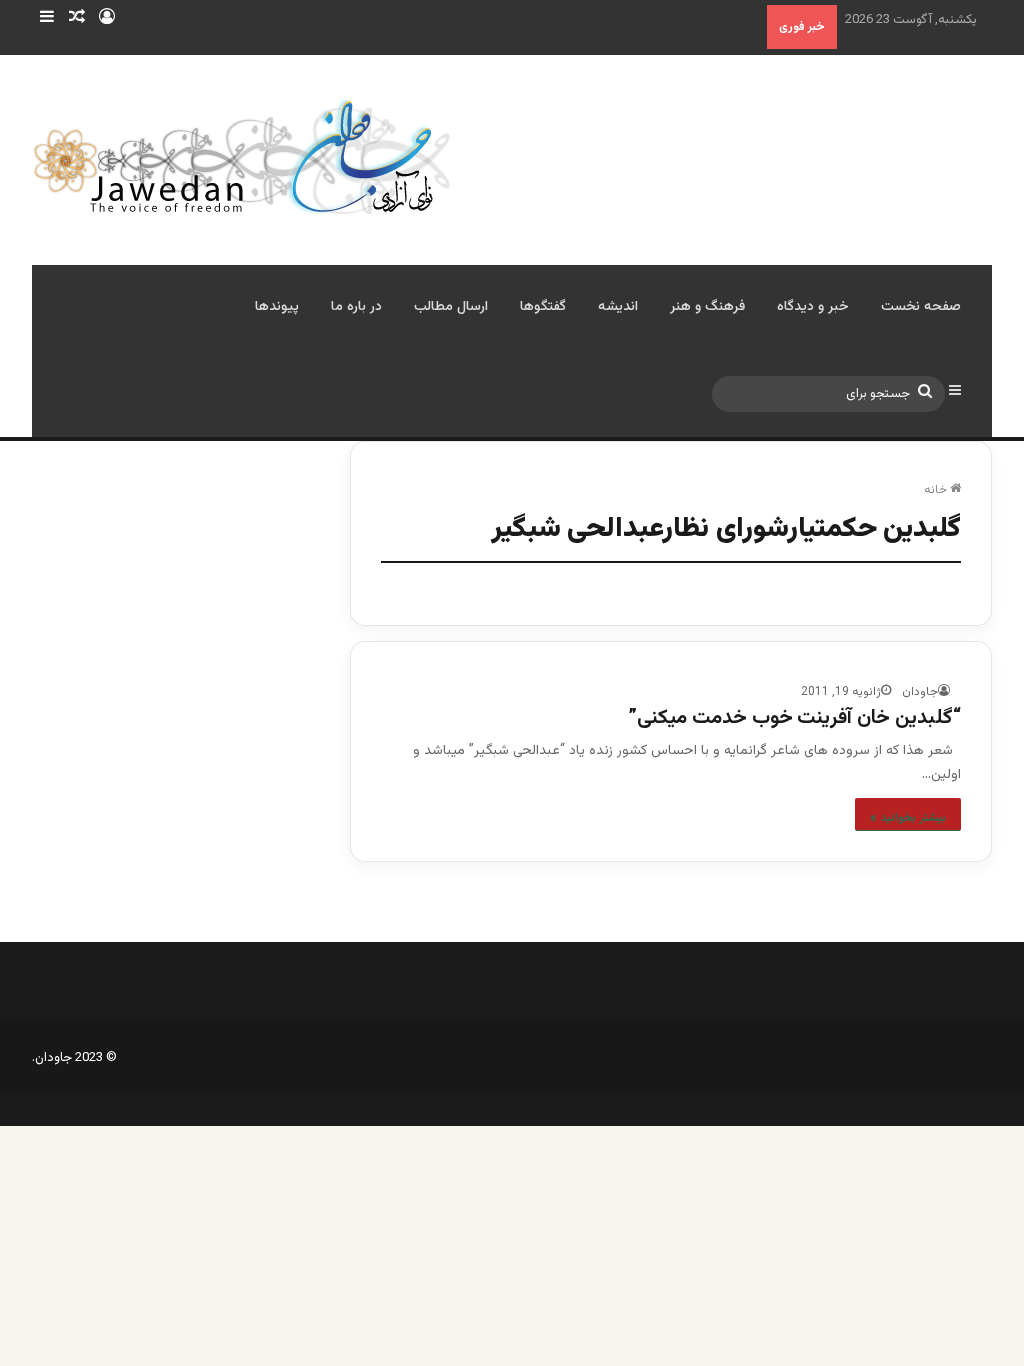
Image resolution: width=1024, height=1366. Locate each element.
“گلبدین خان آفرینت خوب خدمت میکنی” (794, 718)
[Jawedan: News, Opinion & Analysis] (242, 156)
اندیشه (618, 307)
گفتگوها (543, 307)
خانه (937, 490)
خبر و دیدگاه (813, 307)
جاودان (920, 692)
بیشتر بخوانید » (908, 818)
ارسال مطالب (451, 307)
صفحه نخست (921, 307)
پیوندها (277, 307)
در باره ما (356, 307)
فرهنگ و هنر (707, 307)
